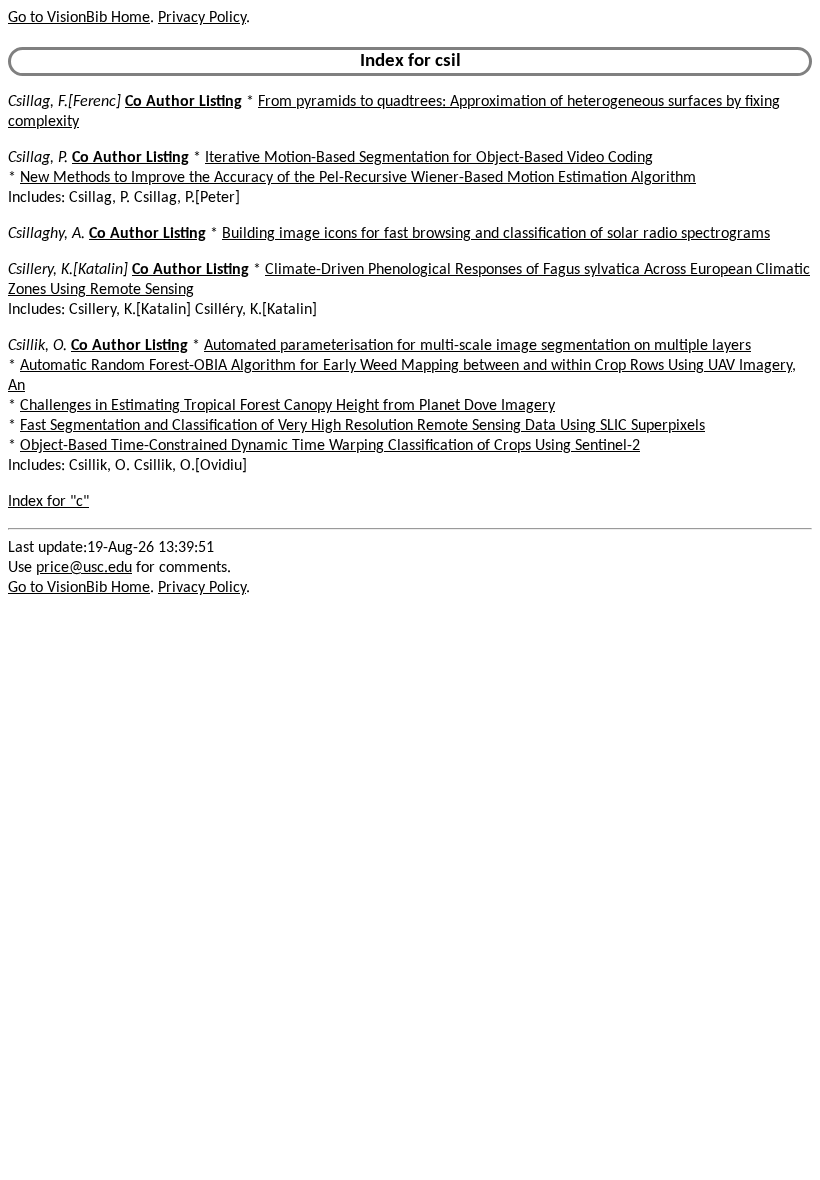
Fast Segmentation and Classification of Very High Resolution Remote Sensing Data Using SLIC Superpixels (362, 426)
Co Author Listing (183, 102)
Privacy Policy (202, 18)
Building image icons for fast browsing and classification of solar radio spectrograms (496, 234)
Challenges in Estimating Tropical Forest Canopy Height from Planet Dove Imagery (287, 406)
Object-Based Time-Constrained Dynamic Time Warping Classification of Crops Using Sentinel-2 (330, 446)
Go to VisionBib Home (79, 18)
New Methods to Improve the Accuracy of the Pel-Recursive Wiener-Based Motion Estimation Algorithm (358, 178)
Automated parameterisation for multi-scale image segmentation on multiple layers (477, 346)
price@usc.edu (84, 568)
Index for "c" (48, 502)
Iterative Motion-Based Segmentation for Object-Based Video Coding (429, 158)
